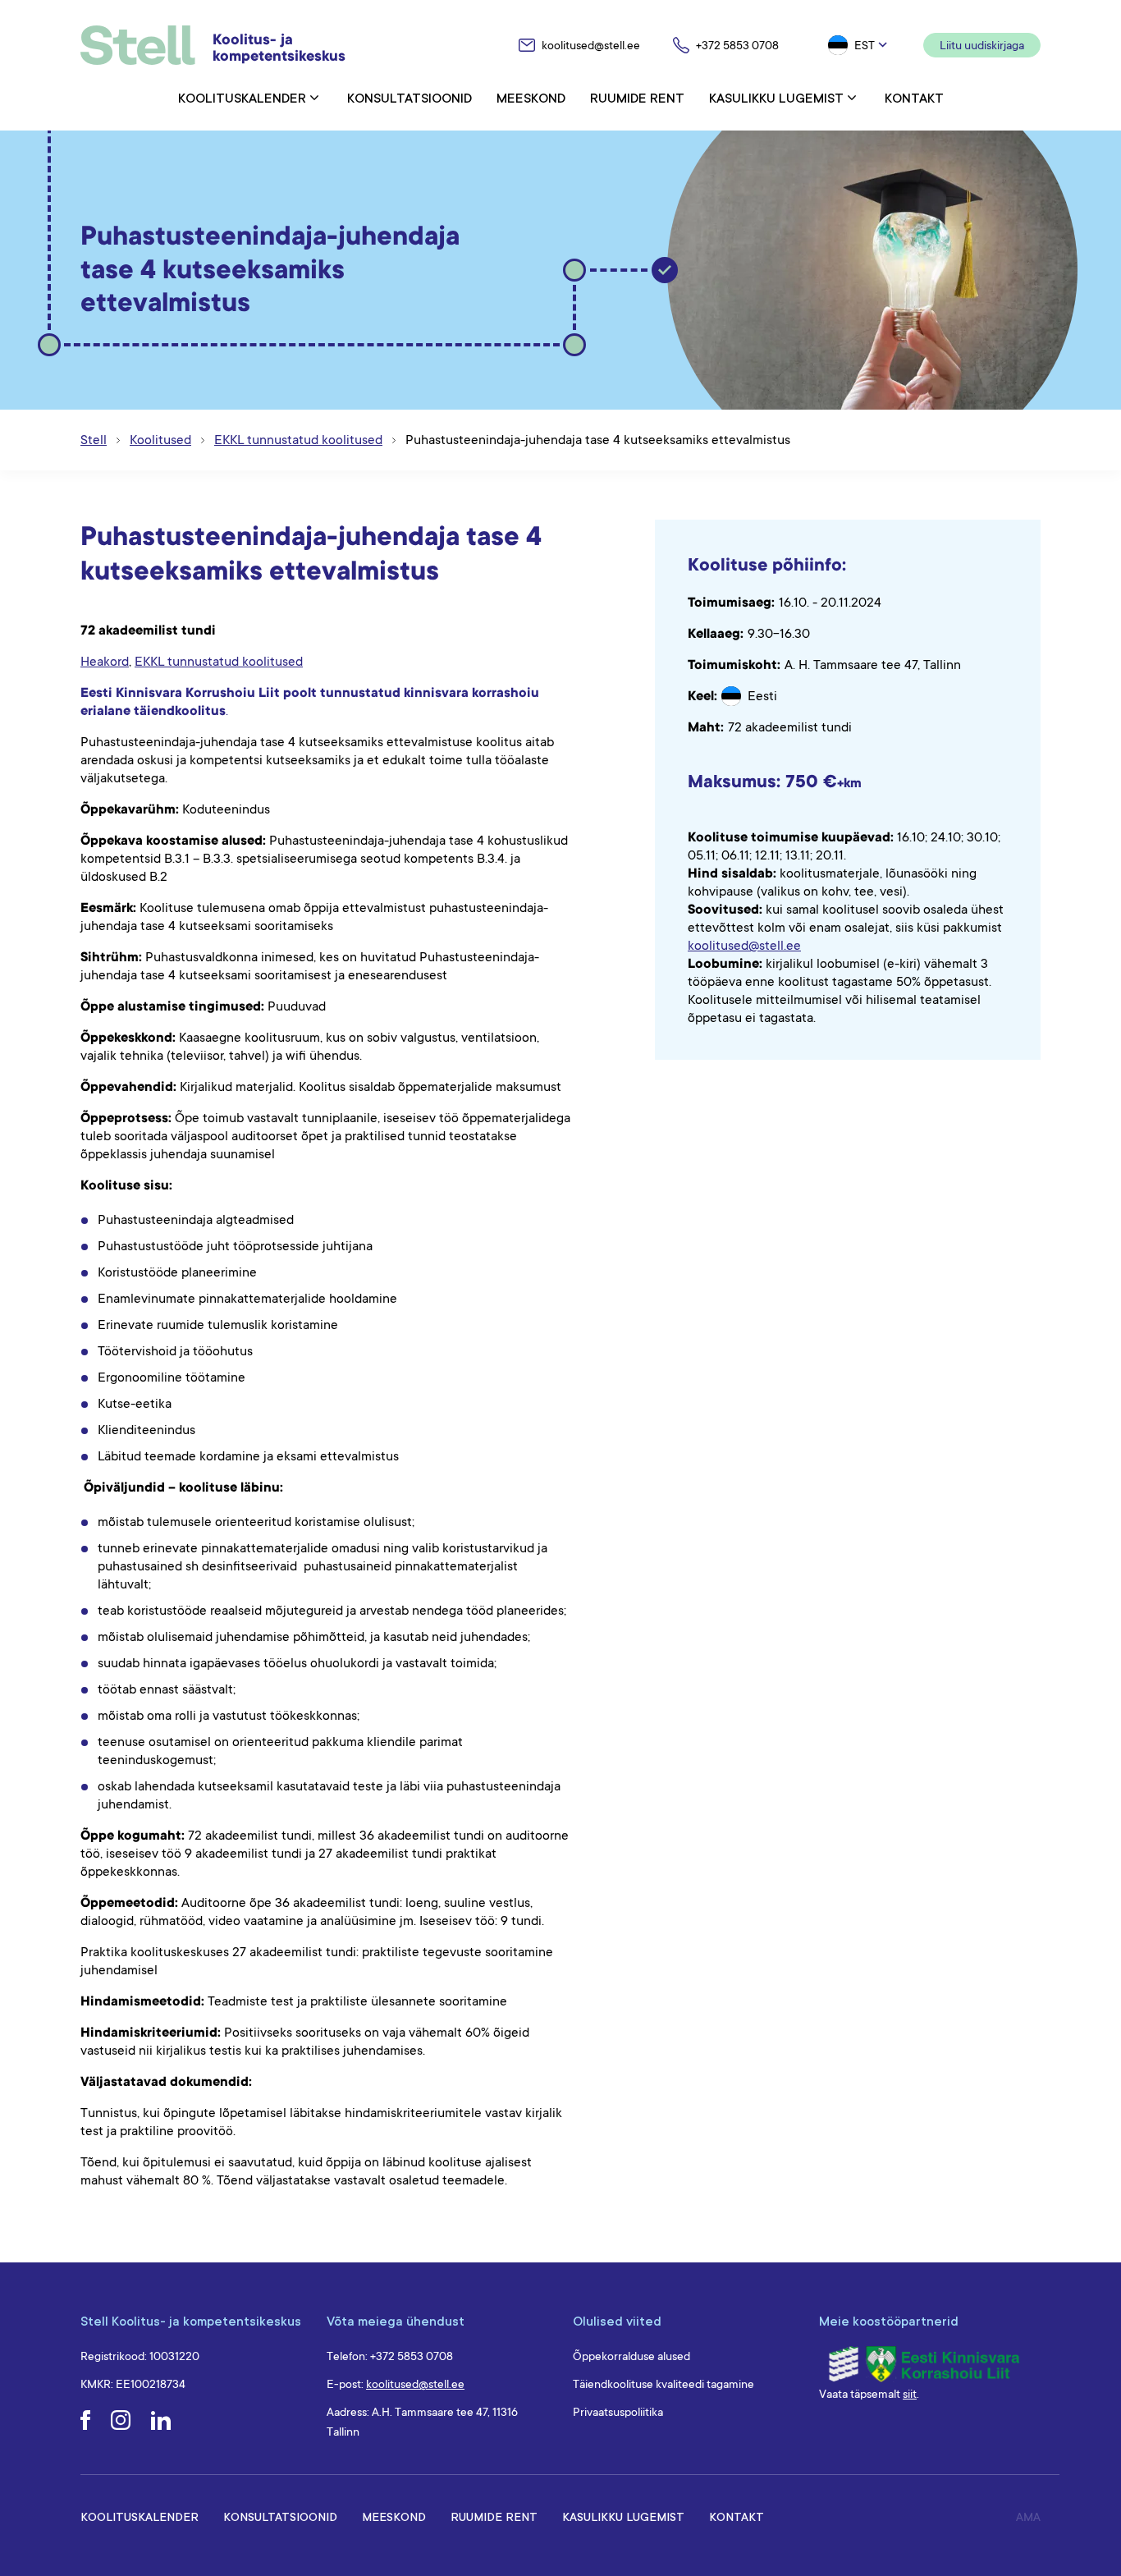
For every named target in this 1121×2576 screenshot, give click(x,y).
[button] (859, 45)
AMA (1028, 2517)
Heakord (105, 662)
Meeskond (531, 98)
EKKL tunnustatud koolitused (219, 662)
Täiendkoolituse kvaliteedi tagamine (663, 2384)
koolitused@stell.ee (744, 946)
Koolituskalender (242, 98)
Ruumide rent (637, 98)
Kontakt (914, 98)
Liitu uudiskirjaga (982, 45)
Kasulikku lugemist (776, 98)
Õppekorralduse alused (631, 2356)
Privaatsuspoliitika (618, 2412)
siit (910, 2394)
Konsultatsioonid (410, 98)
